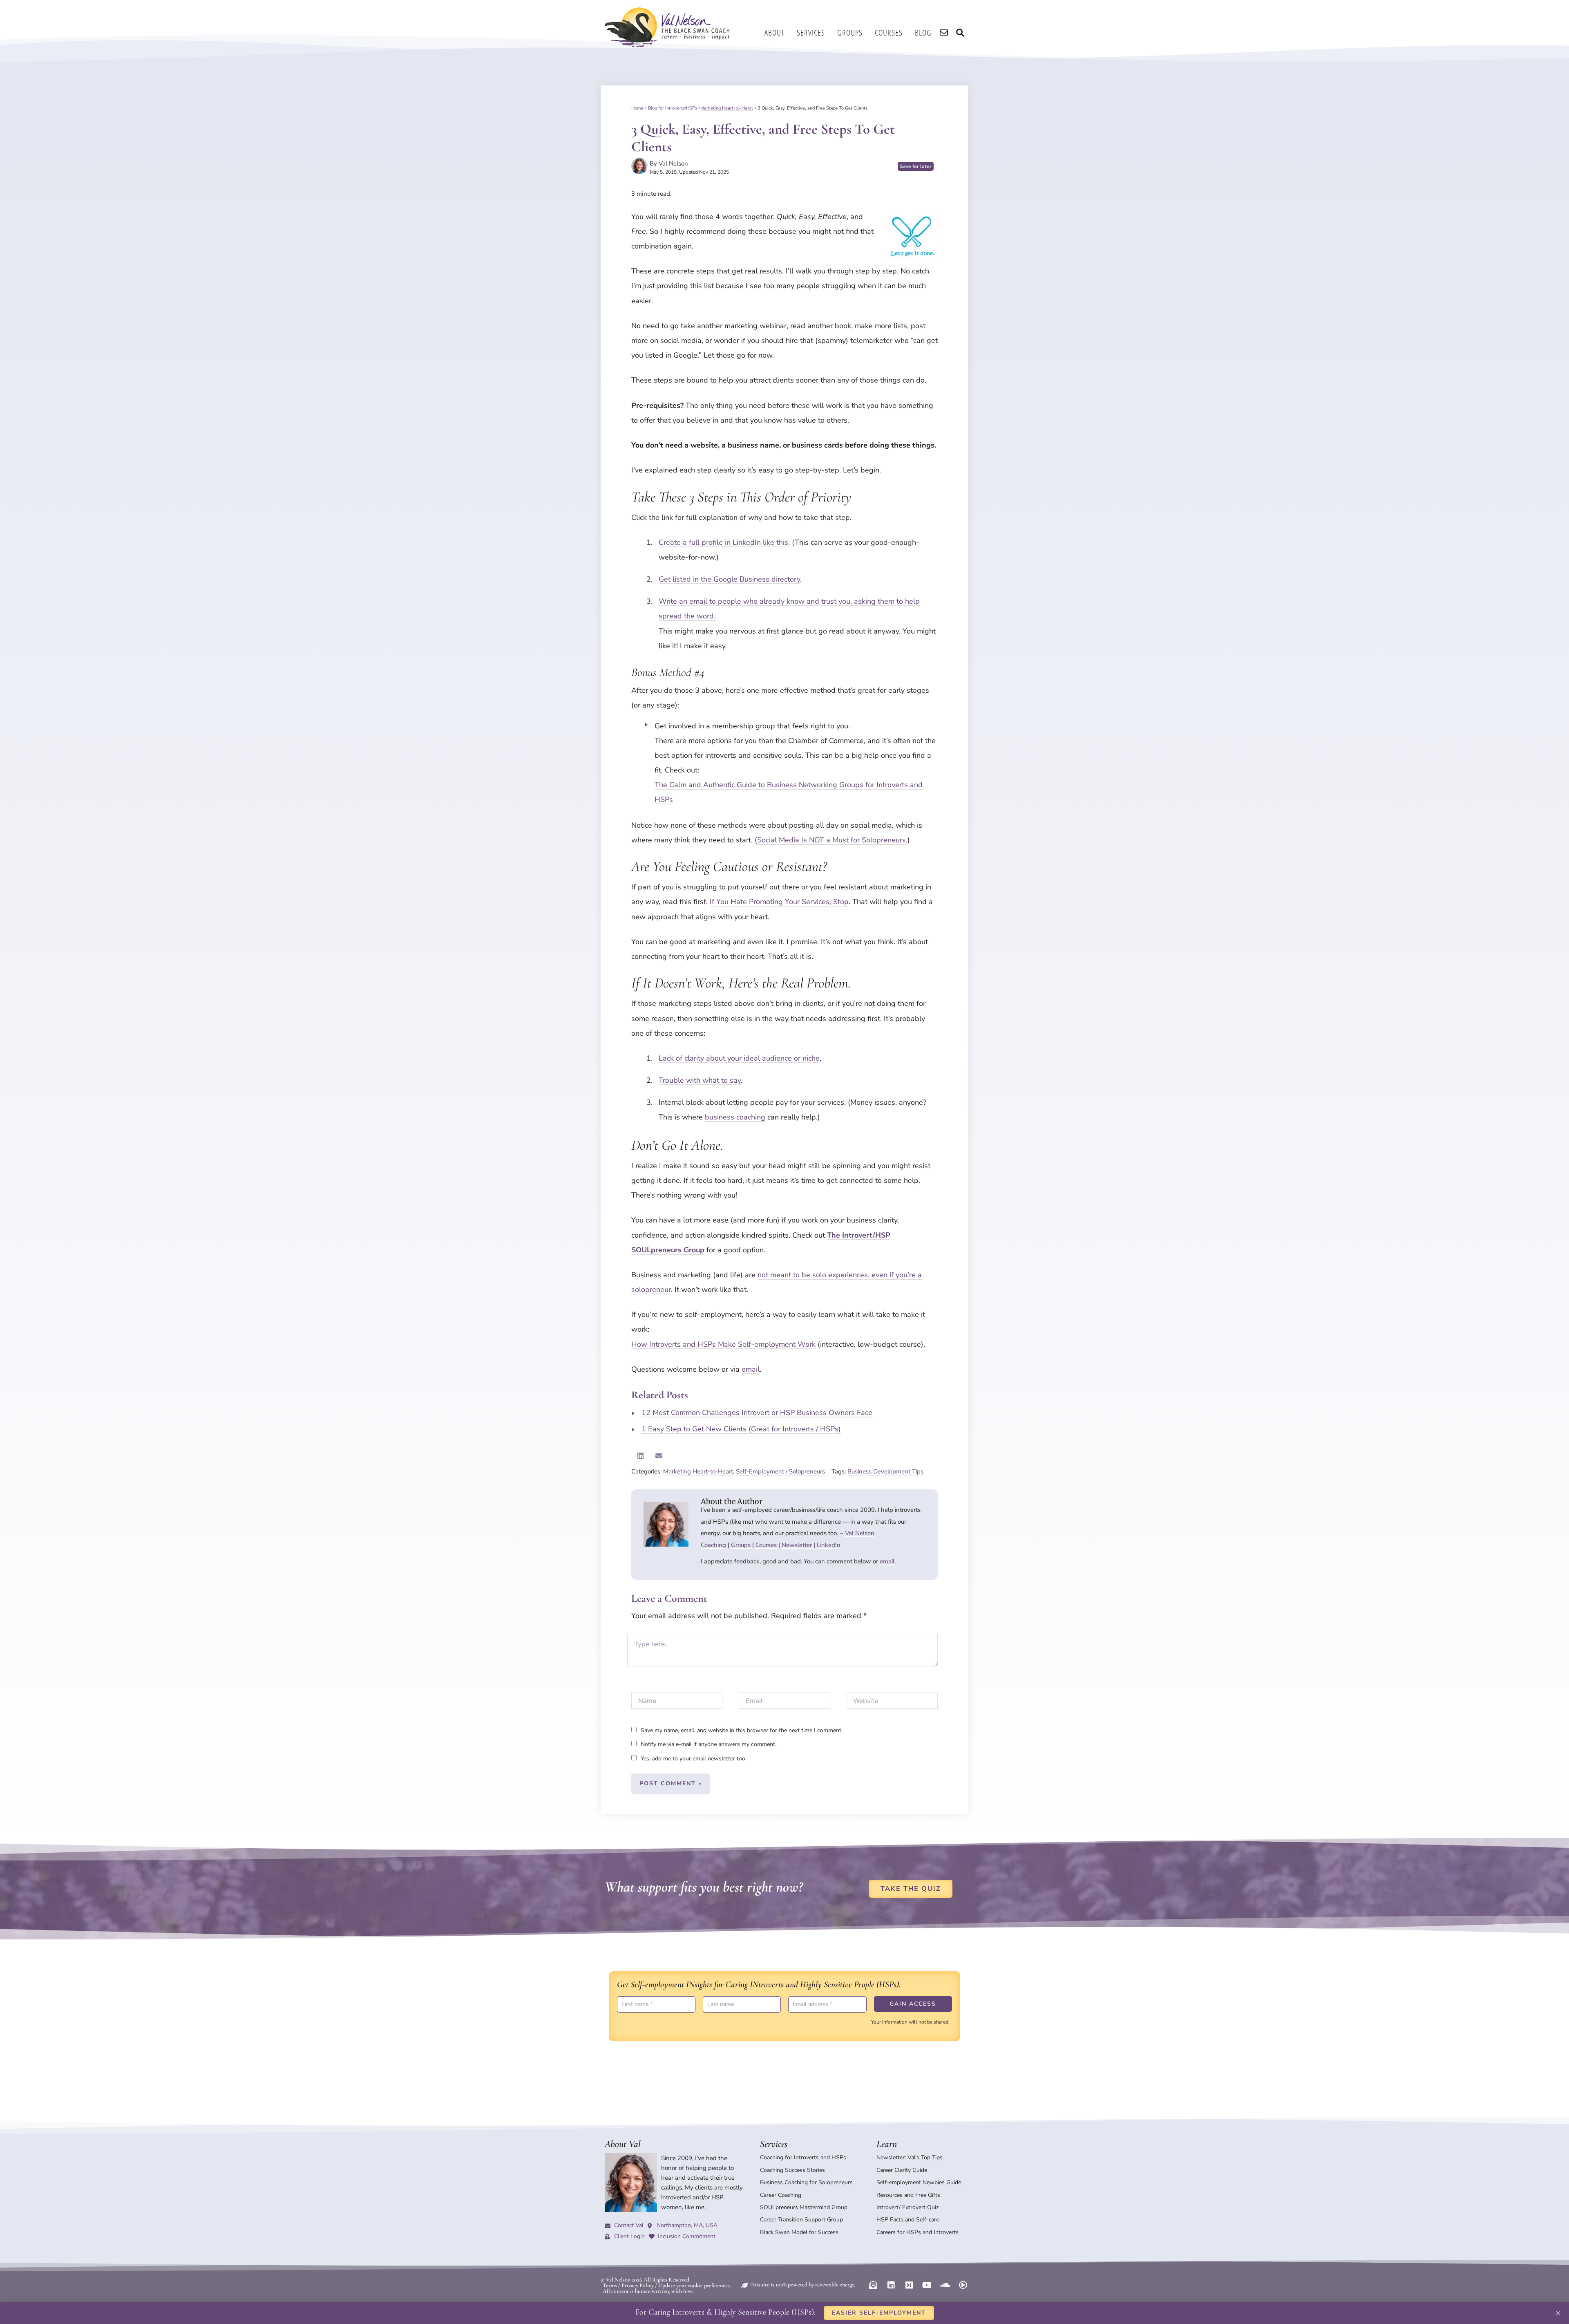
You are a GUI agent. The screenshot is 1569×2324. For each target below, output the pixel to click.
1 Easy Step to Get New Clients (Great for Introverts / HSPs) (741, 1429)
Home (637, 108)
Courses (889, 32)
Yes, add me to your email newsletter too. (693, 1759)
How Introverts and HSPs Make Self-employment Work (723, 1344)
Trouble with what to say (700, 1080)
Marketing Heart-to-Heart (727, 108)
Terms (610, 2285)
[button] (640, 1456)
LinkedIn (829, 1545)
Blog (923, 32)
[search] (944, 33)
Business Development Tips (885, 1471)
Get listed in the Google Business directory (729, 579)
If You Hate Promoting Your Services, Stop (779, 902)
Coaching (713, 1545)
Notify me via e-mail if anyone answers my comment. (709, 1744)
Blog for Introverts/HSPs (673, 108)
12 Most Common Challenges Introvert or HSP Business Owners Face (757, 1413)
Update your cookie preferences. (695, 2285)
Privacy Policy (638, 2285)
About (774, 32)
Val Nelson (860, 1533)
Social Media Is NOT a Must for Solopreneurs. (832, 840)
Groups (850, 32)
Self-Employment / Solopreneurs (780, 1471)
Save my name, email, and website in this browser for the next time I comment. (742, 1730)
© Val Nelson (616, 2280)
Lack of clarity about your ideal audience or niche (739, 1058)
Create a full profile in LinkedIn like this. (724, 542)
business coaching (735, 1117)
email (751, 1369)
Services (811, 32)
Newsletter (797, 1545)
